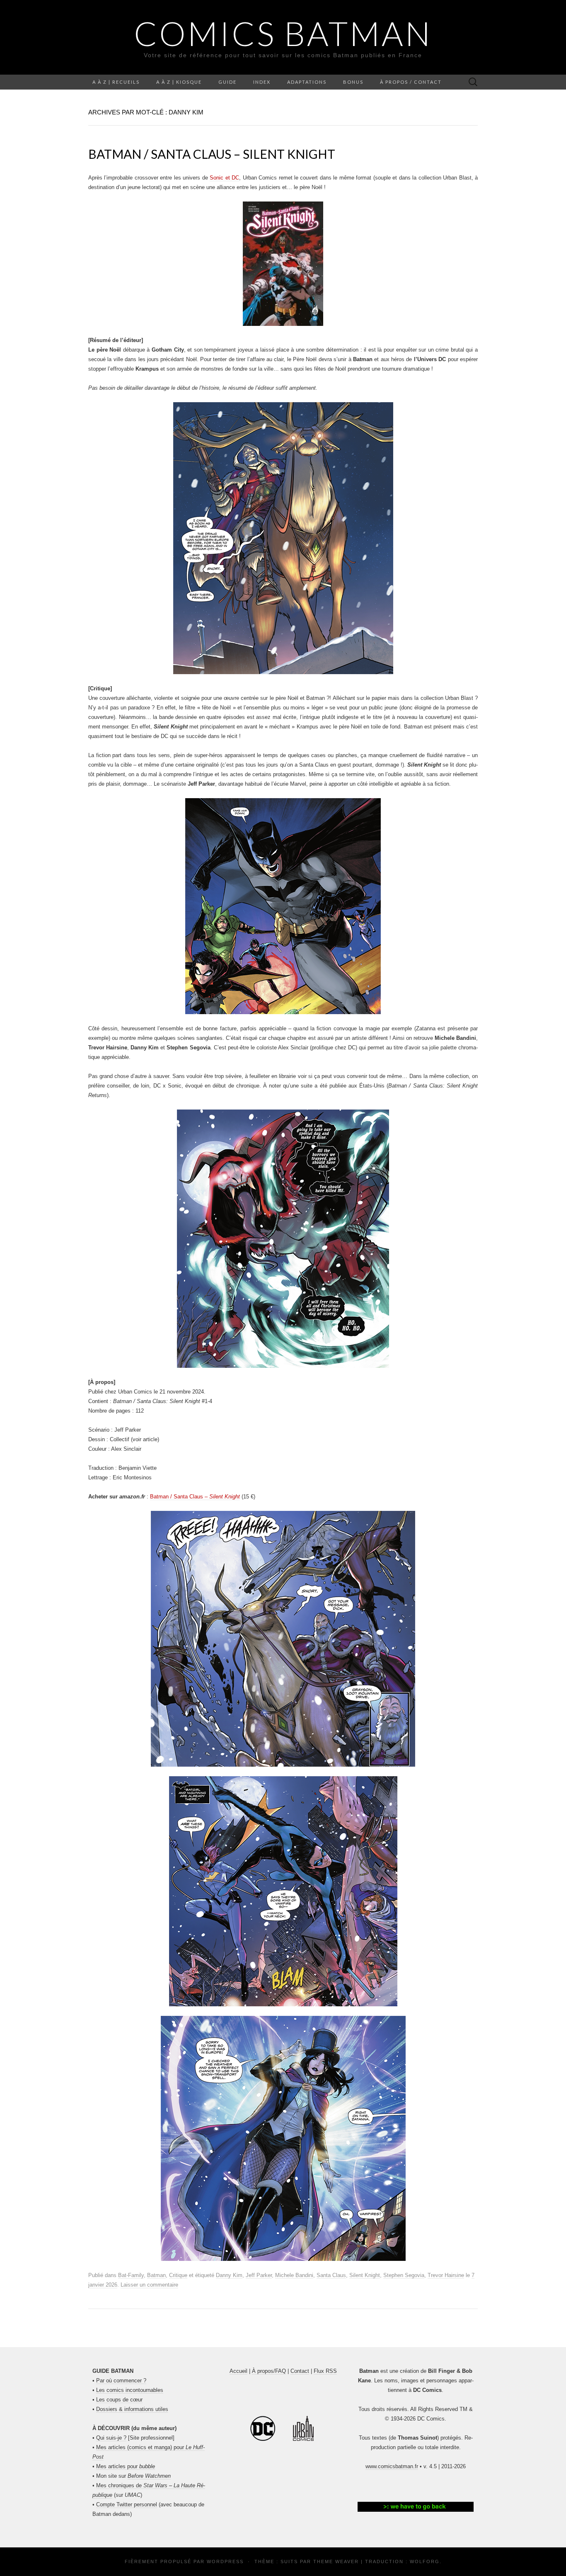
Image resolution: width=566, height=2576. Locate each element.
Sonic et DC (224, 178)
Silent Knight (365, 2275)
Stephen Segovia (404, 2275)
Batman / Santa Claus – (195, 1497)
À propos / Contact (411, 82)
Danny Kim (229, 2275)
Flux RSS (325, 2371)
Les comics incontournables (130, 2390)
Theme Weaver (336, 2561)
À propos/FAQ (269, 2371)
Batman (156, 2275)
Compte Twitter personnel (127, 2504)
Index (262, 82)
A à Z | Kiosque (179, 82)
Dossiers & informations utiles (132, 2409)
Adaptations (307, 82)
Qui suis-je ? (111, 2438)
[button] (416, 2507)
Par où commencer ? (121, 2381)
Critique (178, 2275)
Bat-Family (131, 2275)
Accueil (238, 2371)
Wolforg (425, 2561)
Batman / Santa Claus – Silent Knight (212, 154)
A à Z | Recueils (116, 82)
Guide (227, 82)
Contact (300, 2371)
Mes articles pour (126, 2466)
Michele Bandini (294, 2275)
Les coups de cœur (119, 2400)
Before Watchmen (149, 2476)
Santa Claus (331, 2275)
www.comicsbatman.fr (392, 2466)
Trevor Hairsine (446, 2275)
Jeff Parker (259, 2275)
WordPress (225, 2561)
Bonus (353, 82)
